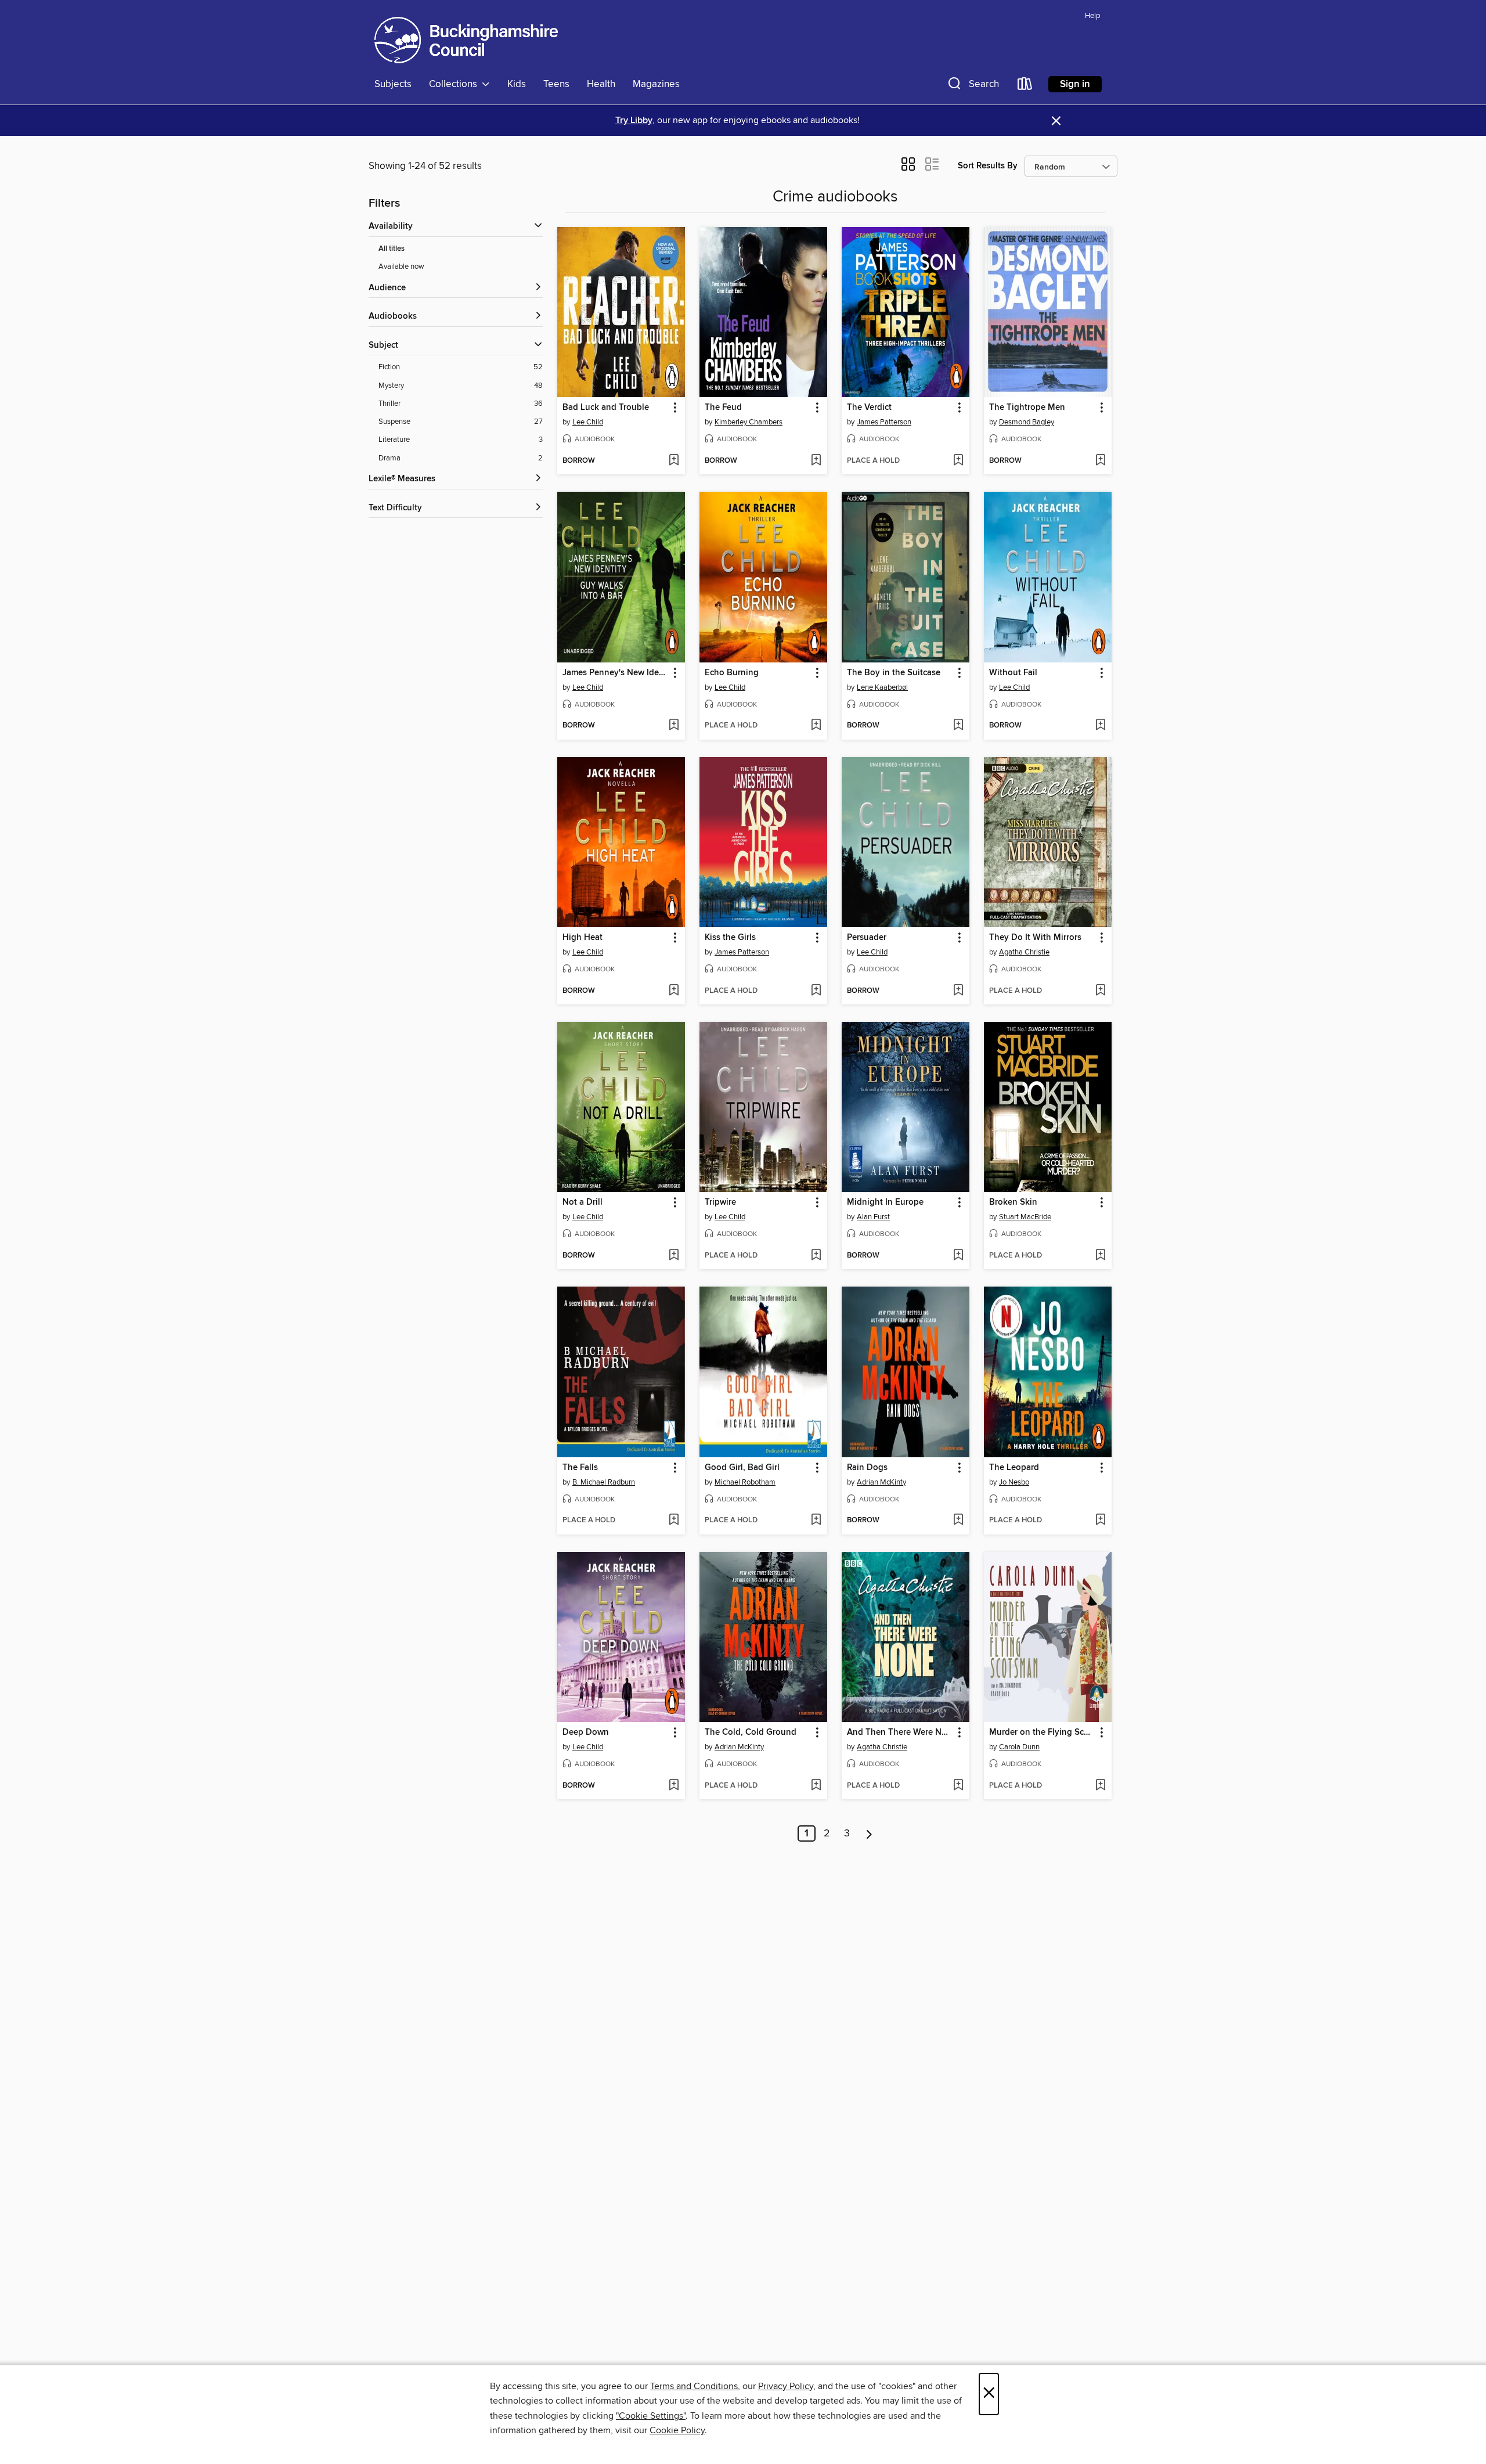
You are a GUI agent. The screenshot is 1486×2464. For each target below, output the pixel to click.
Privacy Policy (786, 2386)
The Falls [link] (580, 1468)
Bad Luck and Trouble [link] (606, 408)
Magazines (656, 84)
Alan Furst (873, 1217)
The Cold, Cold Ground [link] (751, 1732)
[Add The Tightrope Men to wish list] (1100, 461)
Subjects (393, 84)
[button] (972, 86)
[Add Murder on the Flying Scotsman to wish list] (1100, 1786)
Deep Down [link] (586, 1732)
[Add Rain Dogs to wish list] (958, 1521)
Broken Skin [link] (1013, 1202)
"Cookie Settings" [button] (651, 2416)
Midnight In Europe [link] (885, 1202)
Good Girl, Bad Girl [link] (742, 1468)
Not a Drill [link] (583, 1202)
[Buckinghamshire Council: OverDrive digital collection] (466, 40)
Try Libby (634, 120)
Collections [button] (455, 84)
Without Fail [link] (1013, 673)
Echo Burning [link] (732, 673)
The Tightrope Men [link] (1027, 408)
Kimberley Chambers (749, 422)
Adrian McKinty (881, 1482)
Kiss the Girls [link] (730, 938)
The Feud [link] (723, 408)
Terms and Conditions (694, 2386)
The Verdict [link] (869, 408)
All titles (392, 249)
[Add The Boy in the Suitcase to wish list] (958, 726)
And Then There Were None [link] (900, 1732)
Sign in (1075, 84)
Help (1092, 16)
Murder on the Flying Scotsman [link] (1042, 1732)
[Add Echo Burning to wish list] (816, 726)
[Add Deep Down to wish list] (674, 1786)
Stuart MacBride (1025, 1217)
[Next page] (869, 1833)
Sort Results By (988, 166)
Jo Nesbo (1014, 1482)
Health (601, 84)
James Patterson (884, 422)
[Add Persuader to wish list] (958, 991)
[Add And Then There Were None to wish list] (958, 1786)
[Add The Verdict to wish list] (958, 461)
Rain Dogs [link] (867, 1468)
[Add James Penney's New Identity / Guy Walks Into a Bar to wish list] (674, 726)
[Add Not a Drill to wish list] (674, 1256)
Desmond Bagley (1027, 422)
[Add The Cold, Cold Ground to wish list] (816, 1786)
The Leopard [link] (1014, 1468)
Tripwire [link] (720, 1202)
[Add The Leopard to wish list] (1100, 1521)
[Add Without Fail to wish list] (1100, 726)
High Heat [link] (583, 938)
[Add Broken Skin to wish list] (1100, 1256)
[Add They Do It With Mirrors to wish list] (1100, 991)
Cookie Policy (677, 2430)
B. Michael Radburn (604, 1482)
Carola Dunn (1019, 1747)
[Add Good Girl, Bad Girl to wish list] (816, 1521)
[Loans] (1025, 86)
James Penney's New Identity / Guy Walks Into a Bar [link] (616, 673)
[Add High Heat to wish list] (674, 991)
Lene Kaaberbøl (882, 687)
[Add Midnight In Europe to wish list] (958, 1256)
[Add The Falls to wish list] (674, 1521)
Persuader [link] (867, 938)
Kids (517, 84)
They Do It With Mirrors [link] (1035, 938)
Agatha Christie (1024, 952)
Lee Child (588, 422)
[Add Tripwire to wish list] (816, 1256)
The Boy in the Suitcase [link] (894, 673)
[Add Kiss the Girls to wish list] (816, 991)
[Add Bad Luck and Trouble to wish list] (674, 461)
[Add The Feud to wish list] (816, 461)
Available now (401, 266)
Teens (556, 84)
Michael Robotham (745, 1482)
